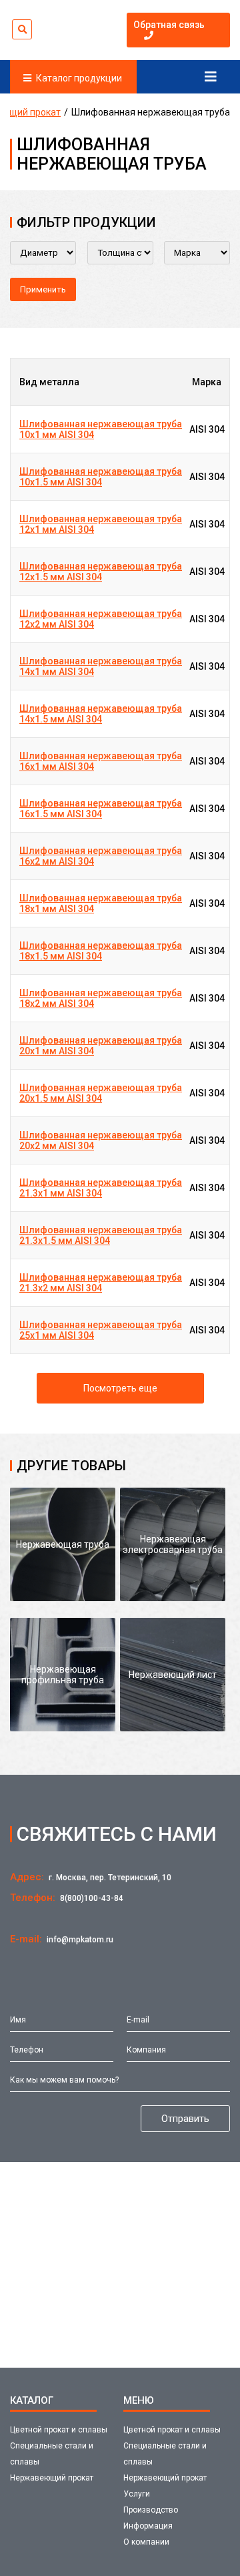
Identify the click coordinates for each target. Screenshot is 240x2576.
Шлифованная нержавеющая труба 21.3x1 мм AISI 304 (101, 1188)
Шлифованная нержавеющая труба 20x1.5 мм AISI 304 (101, 1093)
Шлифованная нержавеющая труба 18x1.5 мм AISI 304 (101, 951)
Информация (148, 2526)
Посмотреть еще (120, 1388)
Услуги (137, 2494)
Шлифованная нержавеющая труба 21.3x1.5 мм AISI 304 (101, 1235)
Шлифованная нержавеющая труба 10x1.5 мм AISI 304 (101, 477)
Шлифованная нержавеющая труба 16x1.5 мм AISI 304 (101, 809)
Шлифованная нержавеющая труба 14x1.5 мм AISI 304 (101, 714)
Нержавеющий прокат (52, 2478)
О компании (146, 2542)
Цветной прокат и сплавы (59, 2430)
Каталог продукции (79, 78)
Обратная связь (169, 25)
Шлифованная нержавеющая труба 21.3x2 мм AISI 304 (101, 1283)
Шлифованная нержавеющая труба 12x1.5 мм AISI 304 (101, 572)
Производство (151, 2510)
